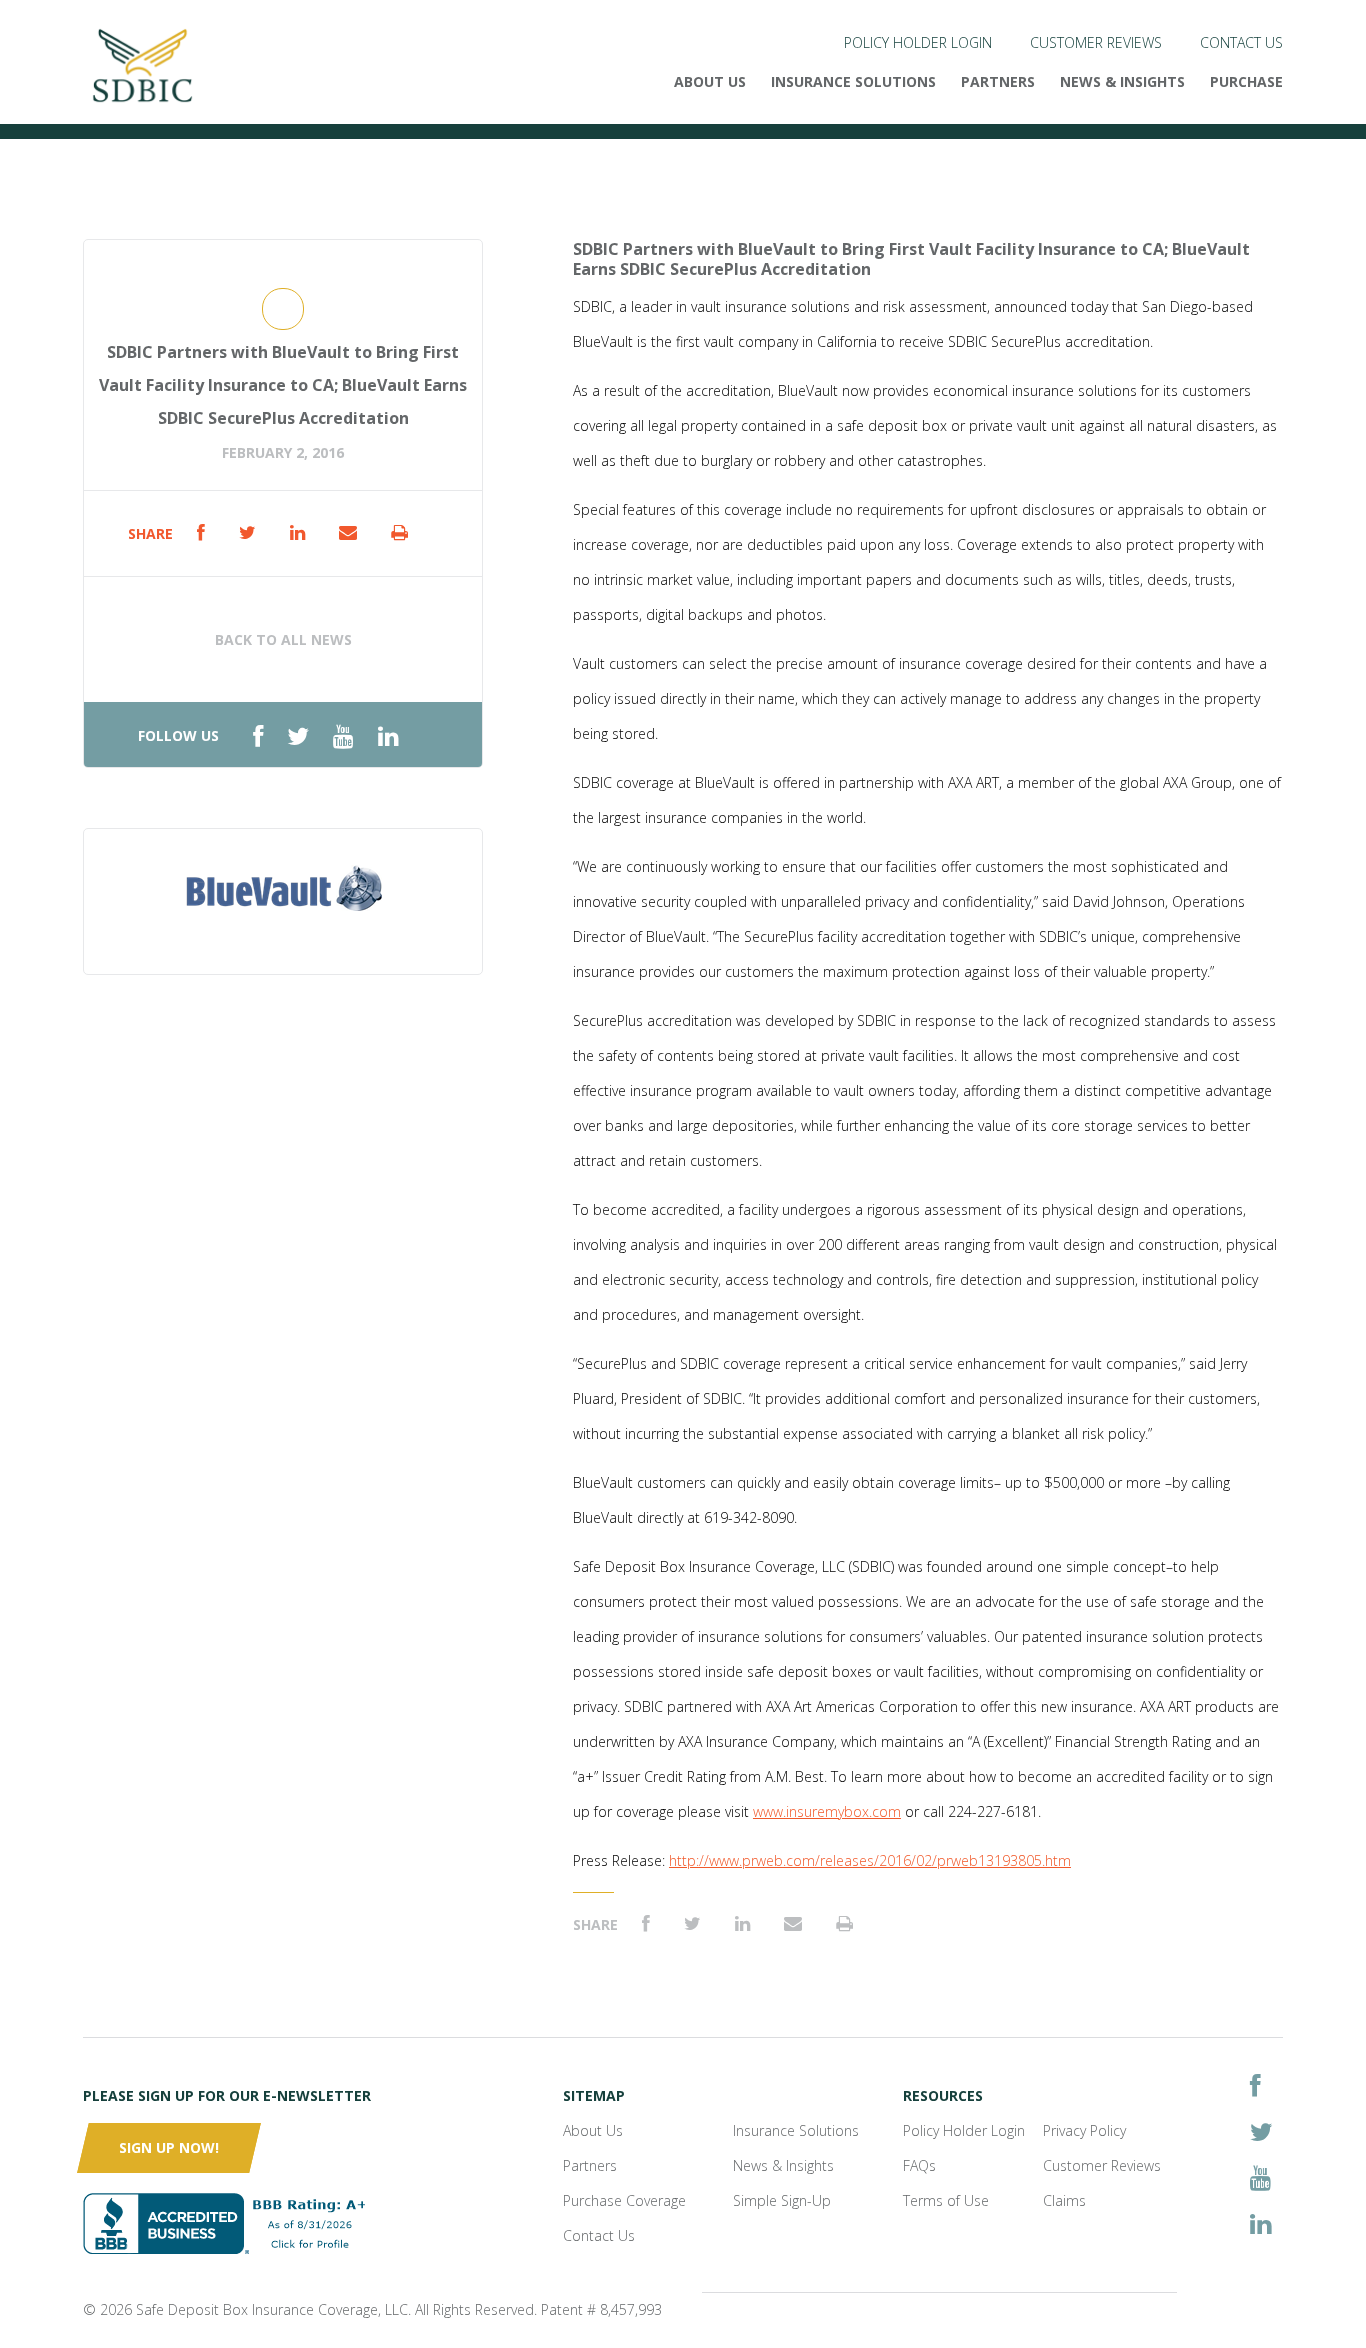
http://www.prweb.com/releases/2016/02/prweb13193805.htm (870, 1860)
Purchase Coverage (624, 2200)
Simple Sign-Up (782, 2200)
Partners (998, 81)
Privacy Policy (1084, 2130)
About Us (710, 81)
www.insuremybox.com (827, 1811)
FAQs (919, 2165)
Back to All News (283, 639)
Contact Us (1241, 42)
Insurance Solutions (853, 81)
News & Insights (1122, 81)
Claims (1064, 2200)
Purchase (1246, 81)
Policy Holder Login (918, 42)
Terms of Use (946, 2200)
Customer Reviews (1096, 42)
